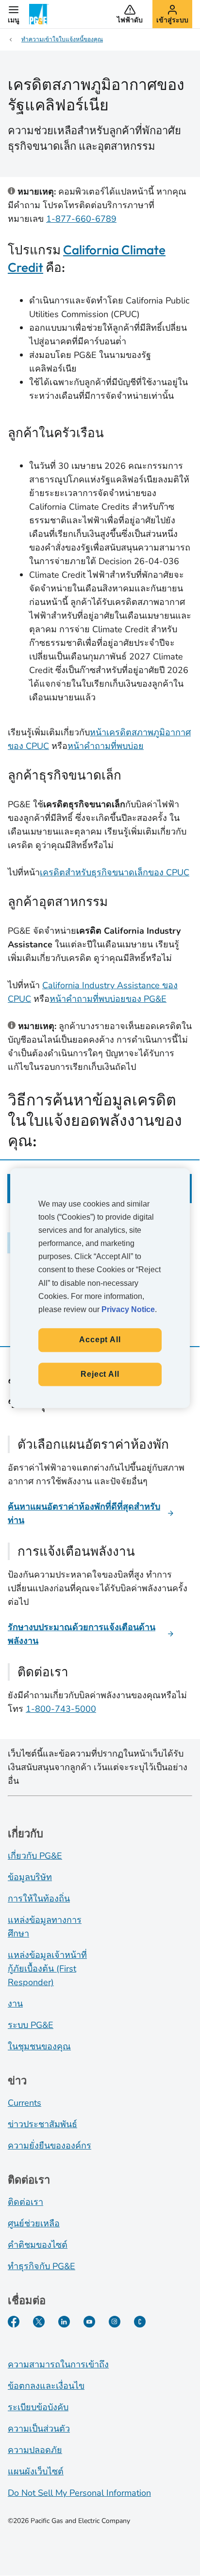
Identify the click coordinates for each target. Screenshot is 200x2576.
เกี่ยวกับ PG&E (35, 1856)
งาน (15, 2004)
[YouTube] (89, 2322)
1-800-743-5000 (61, 1709)
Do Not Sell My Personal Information (79, 2493)
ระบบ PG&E (31, 2025)
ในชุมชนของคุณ (39, 2046)
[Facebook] (14, 2322)
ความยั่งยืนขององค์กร (50, 2146)
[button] (14, 14)
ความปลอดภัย (35, 2450)
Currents (25, 2103)
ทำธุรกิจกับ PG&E (42, 2266)
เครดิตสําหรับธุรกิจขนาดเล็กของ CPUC (115, 872)
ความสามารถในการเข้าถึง (58, 2364)
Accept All (100, 1340)
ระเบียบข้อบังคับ (38, 2407)
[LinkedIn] (64, 2322)
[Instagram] (115, 2322)
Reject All (100, 1374)
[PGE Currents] (140, 2322)
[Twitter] (39, 2322)
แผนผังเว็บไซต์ (36, 2471)
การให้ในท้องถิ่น (39, 1899)
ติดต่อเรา (25, 2202)
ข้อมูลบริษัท (30, 1877)
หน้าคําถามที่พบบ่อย (106, 746)
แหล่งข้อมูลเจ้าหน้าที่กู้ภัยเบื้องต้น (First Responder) (47, 1969)
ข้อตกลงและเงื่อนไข (46, 2386)
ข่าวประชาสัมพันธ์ (42, 2124)
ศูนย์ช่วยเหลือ (34, 2223)
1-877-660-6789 (81, 219)
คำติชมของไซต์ (38, 2245)
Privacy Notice (128, 1309)
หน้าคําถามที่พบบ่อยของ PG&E (108, 999)
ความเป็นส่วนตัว (39, 2429)
